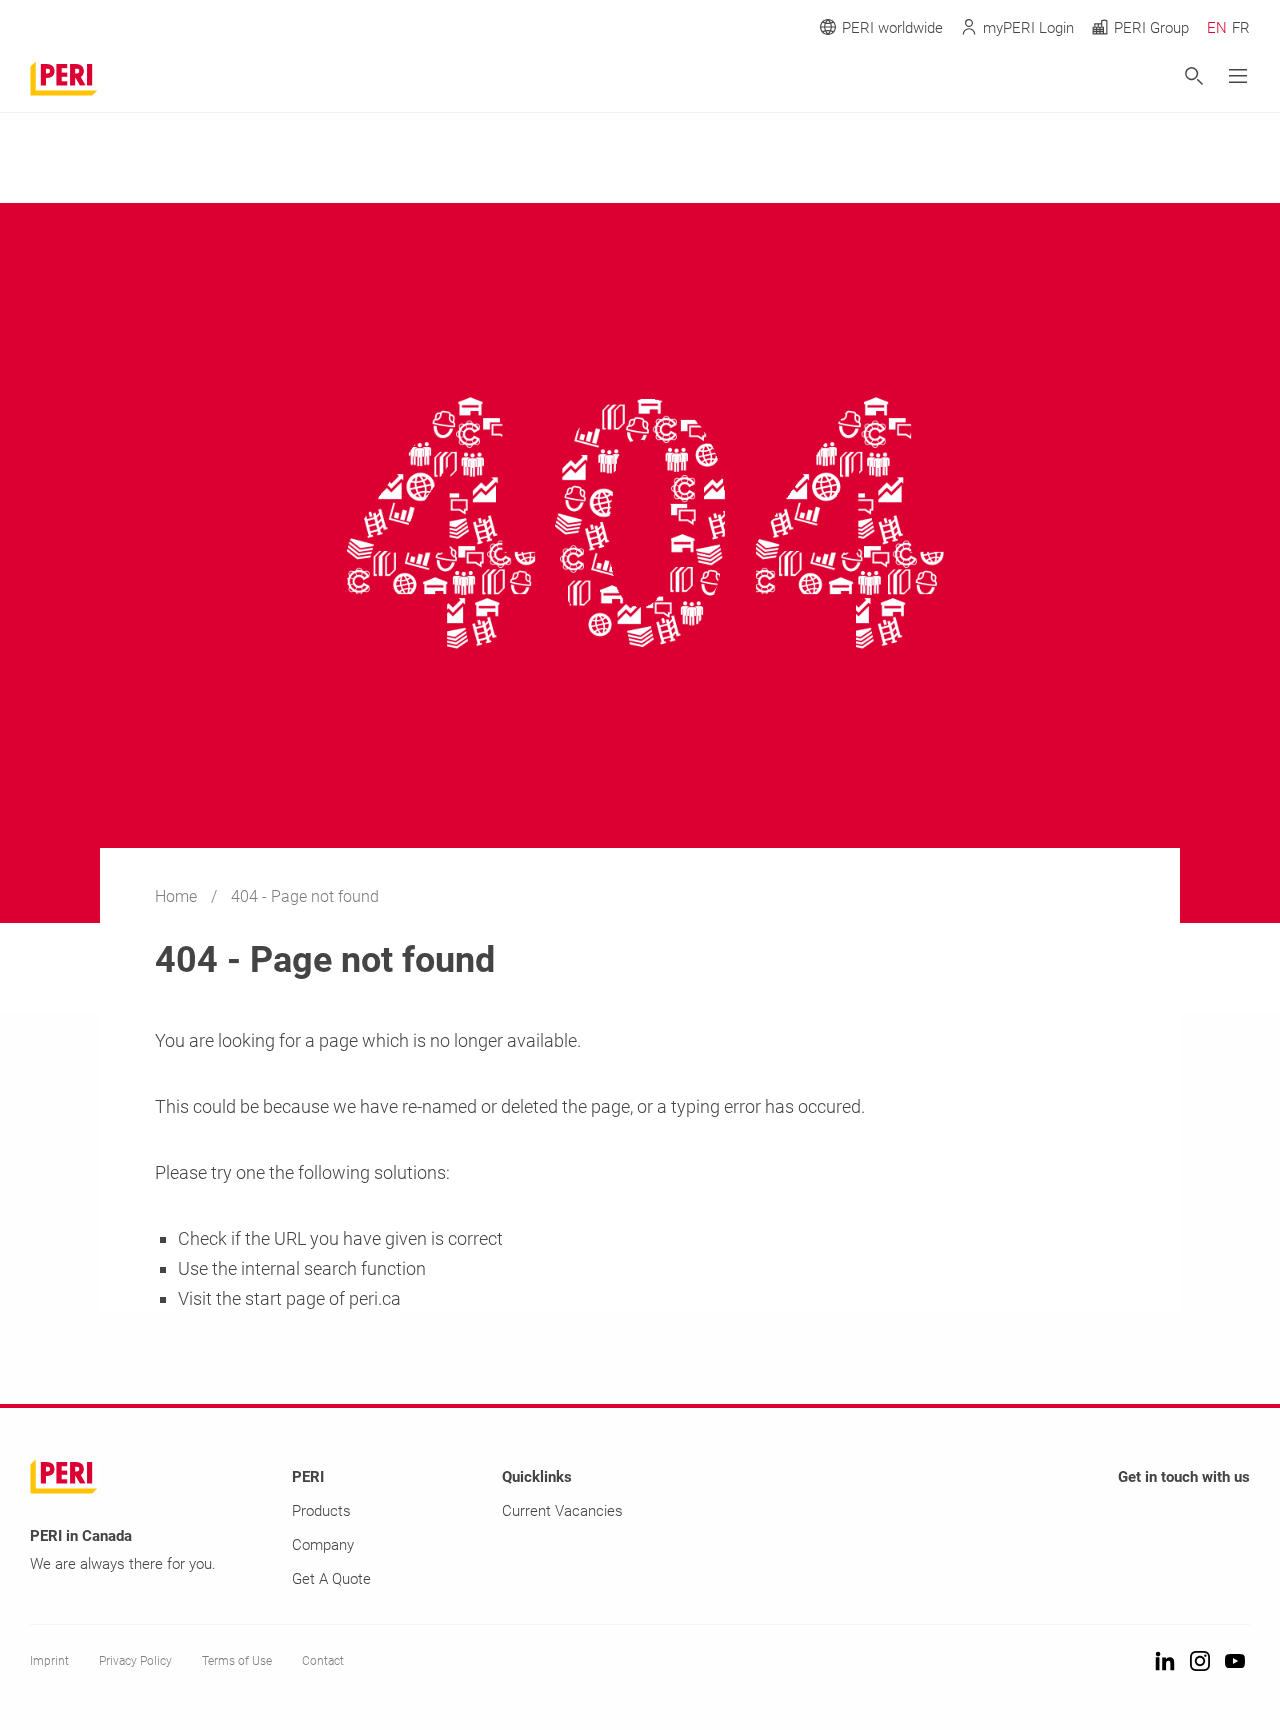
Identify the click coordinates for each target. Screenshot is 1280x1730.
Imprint (49, 1661)
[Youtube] (1235, 1662)
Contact (323, 1661)
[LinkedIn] (1165, 1662)
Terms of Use (237, 1661)
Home (178, 896)
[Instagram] (1200, 1662)
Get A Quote (331, 1579)
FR (1241, 28)
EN (1217, 28)
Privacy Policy (135, 1661)
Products (321, 1511)
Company (323, 1545)
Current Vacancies (562, 1511)
